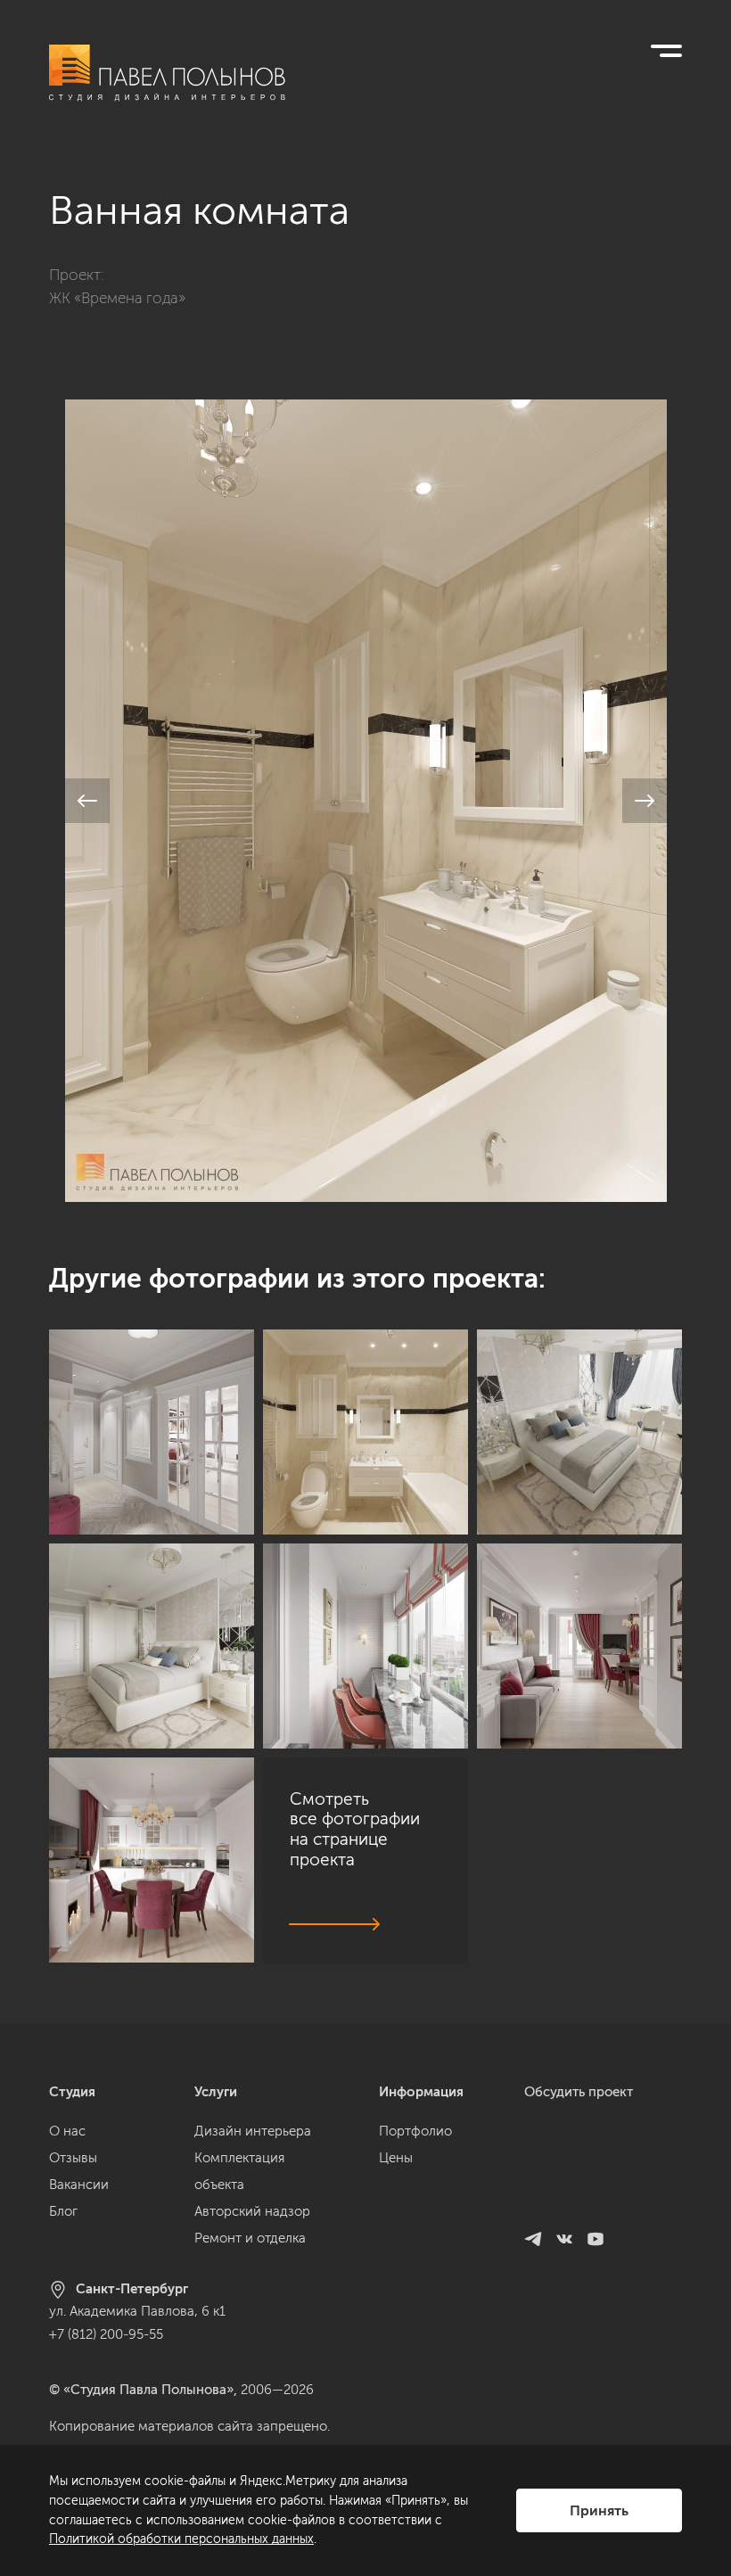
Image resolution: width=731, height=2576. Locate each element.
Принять (599, 2510)
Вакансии (79, 2185)
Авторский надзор (252, 2211)
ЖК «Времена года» (117, 298)
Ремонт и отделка (250, 2238)
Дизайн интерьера (253, 2131)
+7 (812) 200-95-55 (106, 2334)
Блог (63, 2211)
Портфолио (415, 2131)
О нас (67, 2131)
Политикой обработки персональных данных (181, 2539)
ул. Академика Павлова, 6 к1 (137, 2311)
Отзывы (73, 2158)
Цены (396, 2158)
